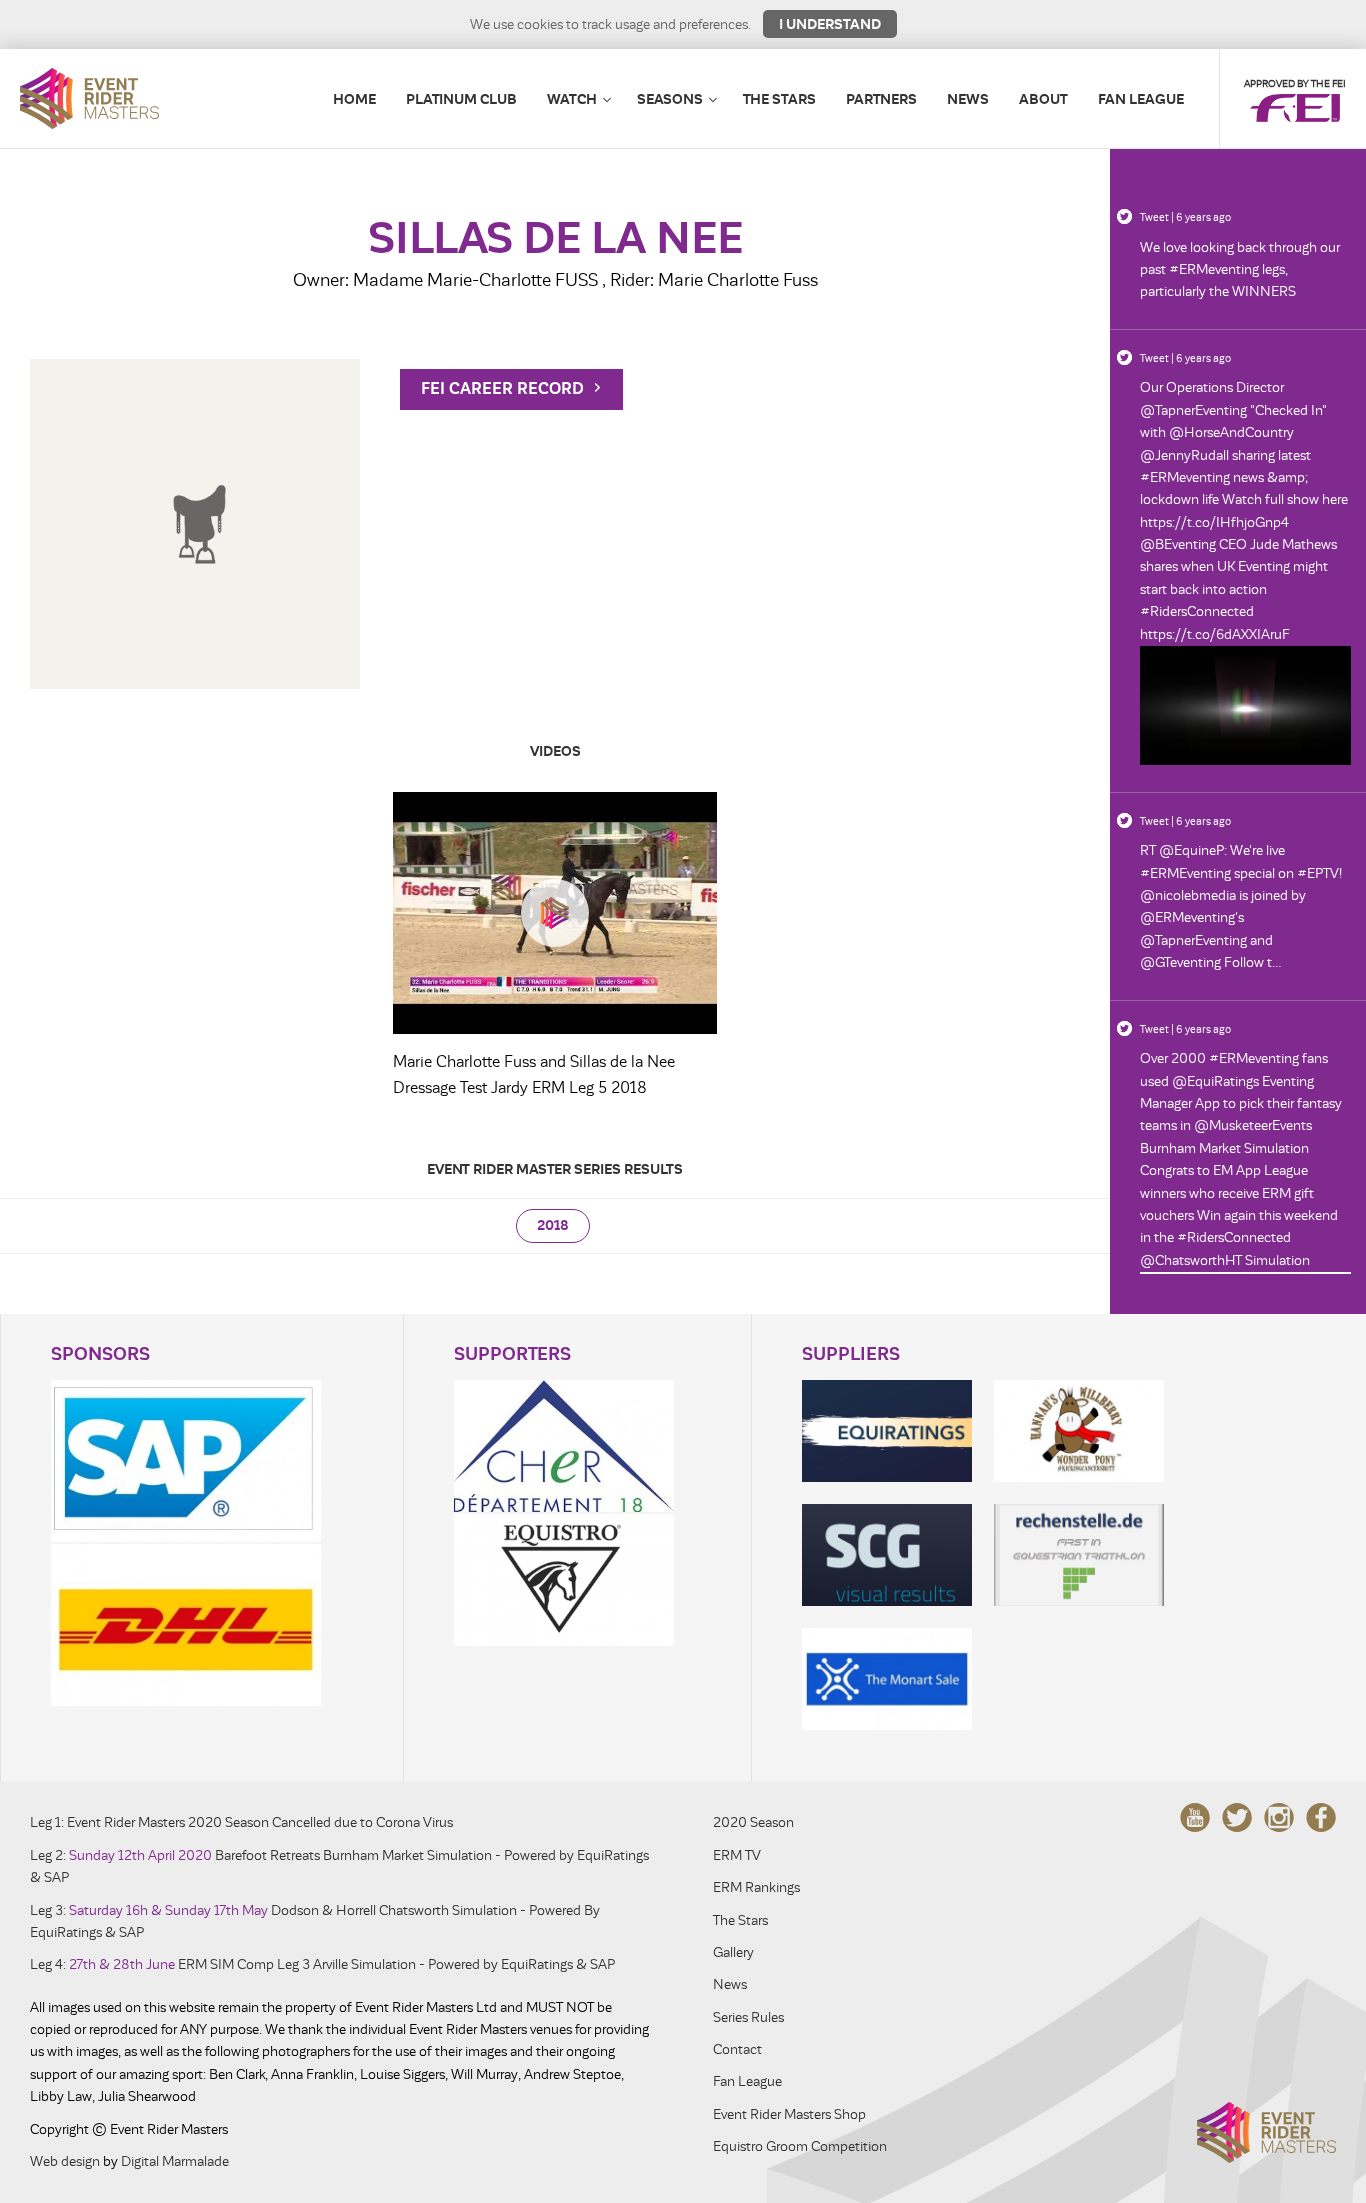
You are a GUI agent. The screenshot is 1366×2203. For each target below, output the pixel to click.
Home (354, 99)
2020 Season (753, 1822)
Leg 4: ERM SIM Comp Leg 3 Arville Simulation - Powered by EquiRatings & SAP (322, 1964)
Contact (737, 2049)
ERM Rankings (756, 1887)
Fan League (1141, 99)
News (968, 99)
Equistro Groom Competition (800, 2146)
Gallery (733, 1952)
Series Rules (748, 2017)
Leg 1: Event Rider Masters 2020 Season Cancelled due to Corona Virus (241, 1822)
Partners (881, 99)
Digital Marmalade (175, 2161)
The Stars (779, 99)
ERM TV (737, 1855)
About (1043, 99)
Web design (65, 2161)
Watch (572, 99)
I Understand (830, 24)
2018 (553, 1225)
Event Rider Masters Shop (789, 2114)
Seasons (670, 99)
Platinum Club (461, 99)
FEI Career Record (504, 389)
